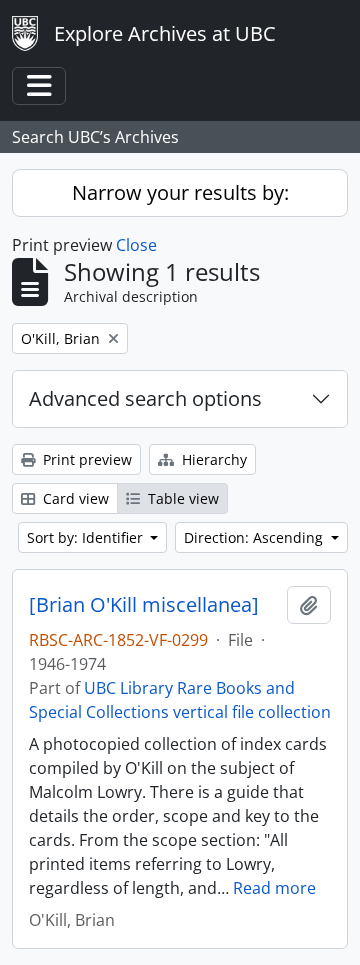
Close (136, 245)
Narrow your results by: (180, 192)
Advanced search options (145, 398)
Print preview (85, 459)
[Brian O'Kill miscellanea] (144, 605)
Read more (274, 888)
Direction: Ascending (255, 537)
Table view (181, 498)
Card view (74, 498)
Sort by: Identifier (87, 537)
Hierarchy (212, 459)
